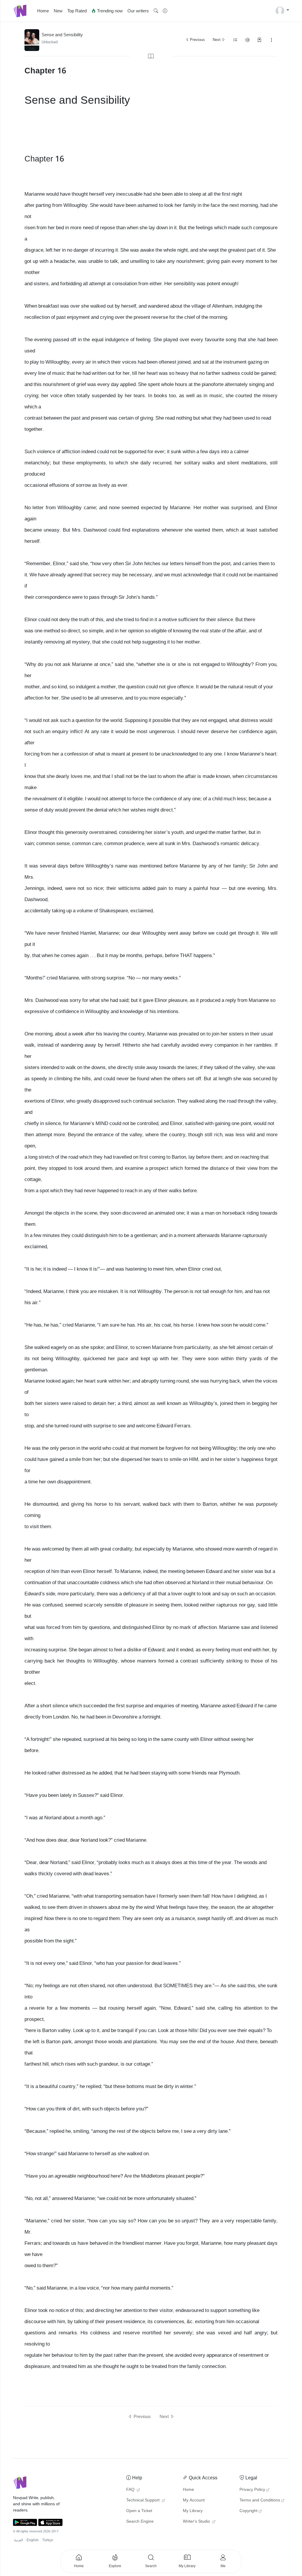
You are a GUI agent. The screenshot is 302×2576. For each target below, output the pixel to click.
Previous (197, 40)
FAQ (131, 2490)
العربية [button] (19, 2540)
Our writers (138, 11)
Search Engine (140, 2521)
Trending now (109, 11)
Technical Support (143, 2500)
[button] (156, 11)
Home (43, 11)
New (58, 11)
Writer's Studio (197, 2521)
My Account (194, 2500)
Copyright (248, 2511)
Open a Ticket (139, 2511)
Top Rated (77, 11)
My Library (193, 2511)
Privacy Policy (252, 2490)
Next (217, 40)
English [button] (33, 2540)
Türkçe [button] (48, 2540)
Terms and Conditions (260, 2500)
